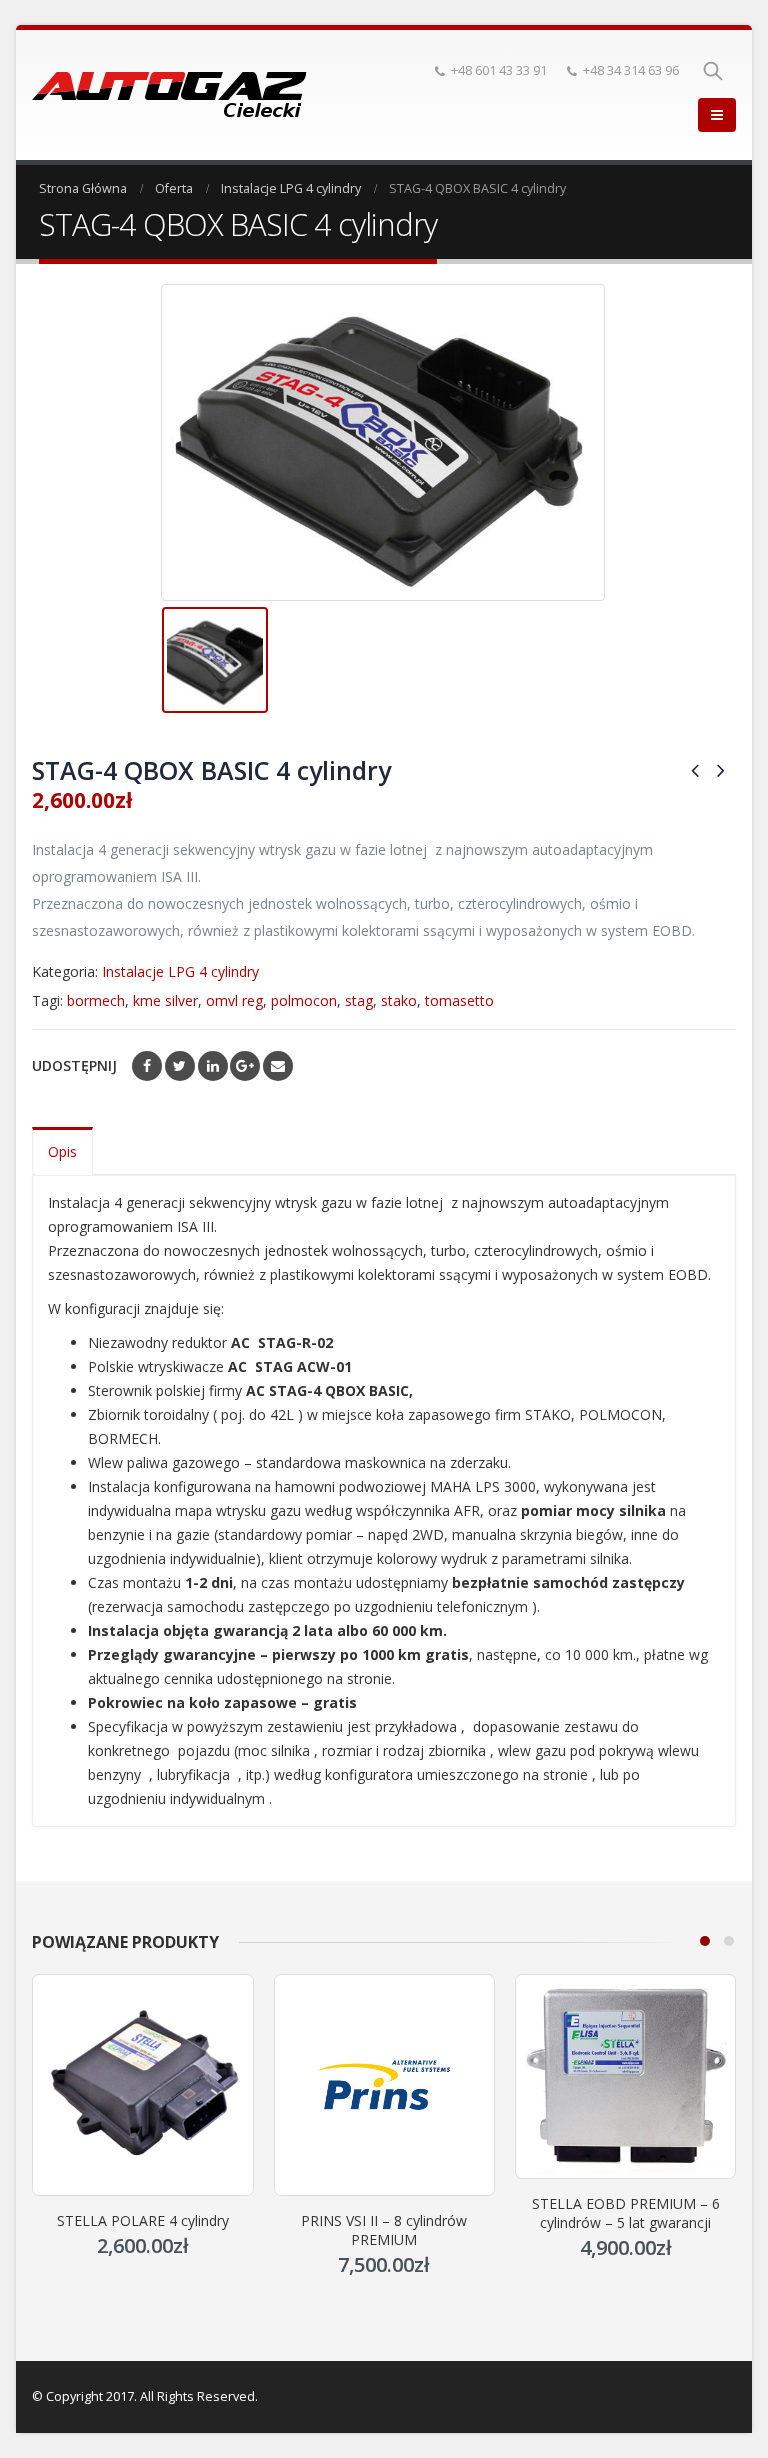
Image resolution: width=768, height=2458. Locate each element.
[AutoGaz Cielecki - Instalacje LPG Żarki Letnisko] (169, 95)
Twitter (180, 1066)
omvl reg (234, 1000)
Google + (245, 1066)
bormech (96, 1000)
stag (359, 1000)
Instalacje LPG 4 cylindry (180, 971)
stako (399, 1000)
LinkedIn (213, 1066)
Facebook (147, 1066)
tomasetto (459, 1000)
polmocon (304, 1000)
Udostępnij (74, 1065)
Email (278, 1066)
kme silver (165, 1000)
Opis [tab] (62, 1151)
